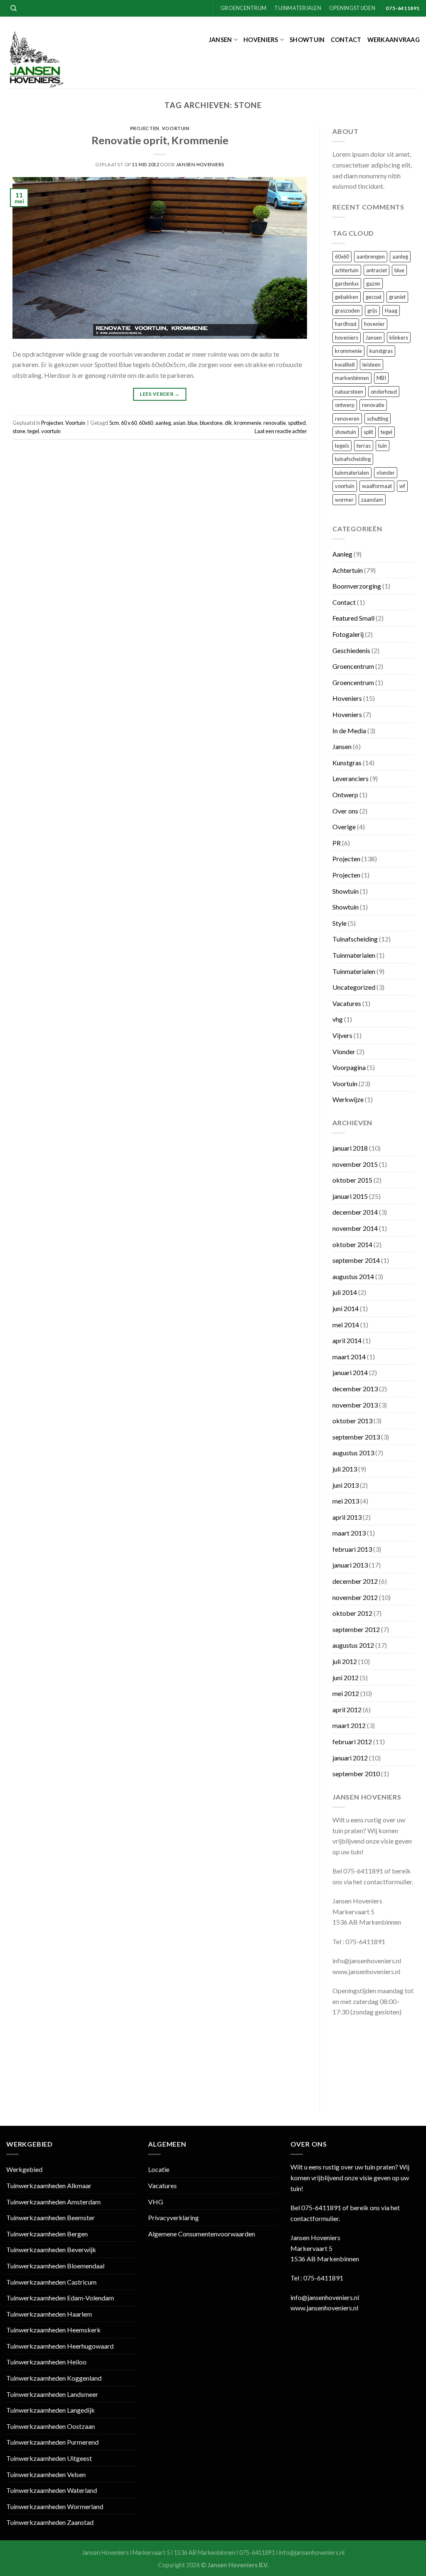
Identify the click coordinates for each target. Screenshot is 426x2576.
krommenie (248, 423)
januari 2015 (350, 1196)
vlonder (386, 473)
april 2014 (347, 1340)
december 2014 (355, 1212)
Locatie (159, 2169)
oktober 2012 (352, 1613)
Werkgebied (24, 2169)
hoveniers (347, 338)
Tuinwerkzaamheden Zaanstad (50, 2522)
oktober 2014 (352, 1244)
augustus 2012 (353, 1645)
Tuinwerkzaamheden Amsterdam (53, 2202)
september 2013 (356, 1437)
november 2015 (355, 1164)
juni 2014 (346, 1308)
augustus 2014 (353, 1276)
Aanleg (342, 554)
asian (179, 423)
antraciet (376, 270)
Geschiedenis (351, 650)
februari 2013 (352, 1549)
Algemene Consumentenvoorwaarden (202, 2234)
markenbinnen (352, 378)
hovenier (374, 324)
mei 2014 (346, 1325)
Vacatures (347, 1003)
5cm (114, 423)
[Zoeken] (14, 8)
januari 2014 (350, 1372)
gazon (373, 283)
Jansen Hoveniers (200, 164)
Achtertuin (348, 570)
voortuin (51, 431)
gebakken (347, 297)
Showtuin (307, 40)
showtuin (346, 432)
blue (193, 423)
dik (228, 423)
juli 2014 (345, 1292)
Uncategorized (354, 987)
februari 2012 (352, 1742)
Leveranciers (350, 778)
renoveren (347, 419)
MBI (381, 378)
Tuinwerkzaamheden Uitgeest (49, 2458)
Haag (391, 311)
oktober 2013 (352, 1421)
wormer (344, 500)
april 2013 (347, 1517)
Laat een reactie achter (281, 431)
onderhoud (384, 392)
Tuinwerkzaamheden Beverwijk (51, 2249)
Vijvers (342, 1035)
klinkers (399, 338)
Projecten (145, 128)
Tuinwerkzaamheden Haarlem (49, 2314)
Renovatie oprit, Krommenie (160, 140)
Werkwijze (348, 1099)
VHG (156, 2202)
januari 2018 (350, 1148)
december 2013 (355, 1389)
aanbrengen (371, 256)
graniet (397, 297)
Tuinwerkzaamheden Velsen (46, 2474)
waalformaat (377, 486)
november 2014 (355, 1228)
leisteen (372, 365)
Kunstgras (347, 763)
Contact (346, 40)
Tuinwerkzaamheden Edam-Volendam (60, 2298)
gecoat (374, 297)
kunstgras (381, 351)
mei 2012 (346, 1693)
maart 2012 (349, 1725)
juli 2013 (345, 1469)
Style (339, 923)
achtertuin (347, 270)
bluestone (211, 423)
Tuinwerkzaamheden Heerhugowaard (60, 2346)
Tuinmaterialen (298, 8)
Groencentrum (243, 8)
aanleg (163, 423)
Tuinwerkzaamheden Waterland (52, 2490)
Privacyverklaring (173, 2217)
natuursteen (349, 392)
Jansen (220, 40)
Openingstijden (352, 8)
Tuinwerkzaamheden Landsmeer (52, 2394)
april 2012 (347, 1710)
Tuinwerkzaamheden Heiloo (46, 2362)
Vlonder (344, 1051)
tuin (383, 446)
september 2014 (356, 1260)
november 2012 (355, 1597)
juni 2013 (346, 1485)
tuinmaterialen (352, 473)
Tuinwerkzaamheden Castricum (51, 2282)
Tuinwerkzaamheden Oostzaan (51, 2426)
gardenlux (347, 283)
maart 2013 (349, 1533)
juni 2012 (346, 1677)
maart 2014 (349, 1357)
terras (364, 446)
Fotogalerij (348, 634)
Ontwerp (345, 795)
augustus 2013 (353, 1453)
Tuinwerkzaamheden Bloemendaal (55, 2266)
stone (19, 431)
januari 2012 (350, 1758)
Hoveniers (261, 40)
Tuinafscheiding (355, 939)
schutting (378, 419)
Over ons (345, 811)
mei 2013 (346, 1501)
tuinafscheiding (353, 459)
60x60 (146, 423)
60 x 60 (129, 423)
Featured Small (353, 618)
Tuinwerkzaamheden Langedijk (51, 2410)
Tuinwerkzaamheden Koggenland (54, 2378)
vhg (338, 1019)
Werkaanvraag (394, 40)
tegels (342, 446)
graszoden (347, 311)
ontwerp (345, 405)
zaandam (372, 500)
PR (337, 843)
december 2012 (355, 1581)
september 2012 (356, 1629)
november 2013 (355, 1405)
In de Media (349, 731)
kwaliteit (345, 365)
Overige (344, 827)
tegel (33, 431)
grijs (372, 311)
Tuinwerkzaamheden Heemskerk (53, 2330)
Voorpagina (349, 1067)
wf (402, 486)
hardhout (346, 324)
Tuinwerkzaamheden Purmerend (52, 2442)
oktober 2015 (352, 1180)
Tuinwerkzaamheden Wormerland (55, 2506)
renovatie (275, 423)
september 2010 (356, 1774)
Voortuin (176, 128)
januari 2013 (350, 1565)
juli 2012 (345, 1661)
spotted (297, 423)
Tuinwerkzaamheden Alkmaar (49, 2185)
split (368, 432)
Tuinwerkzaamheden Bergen (47, 2234)
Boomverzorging (357, 586)
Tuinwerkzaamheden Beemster (51, 2217)
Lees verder (160, 394)
